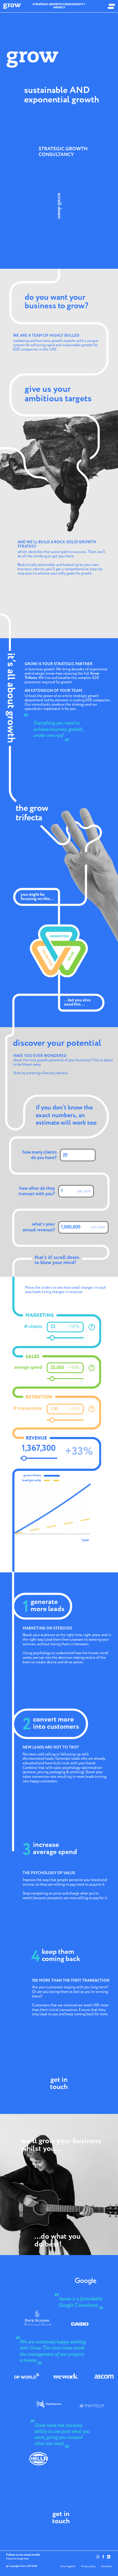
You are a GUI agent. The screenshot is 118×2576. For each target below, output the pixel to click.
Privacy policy (88, 2566)
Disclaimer (107, 2566)
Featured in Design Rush (17, 2559)
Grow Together (68, 2566)
